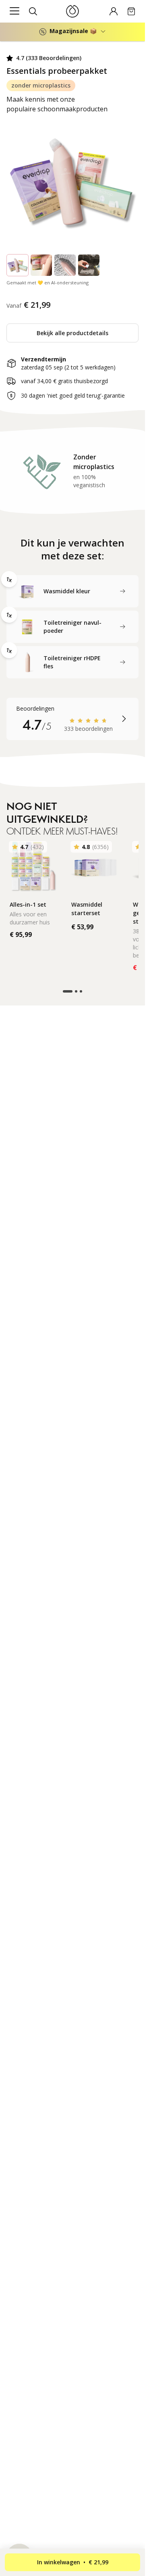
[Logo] (72, 11)
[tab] (72, 591)
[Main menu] (14, 11)
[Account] (114, 11)
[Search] (33, 11)
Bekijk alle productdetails (72, 333)
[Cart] (131, 11)
